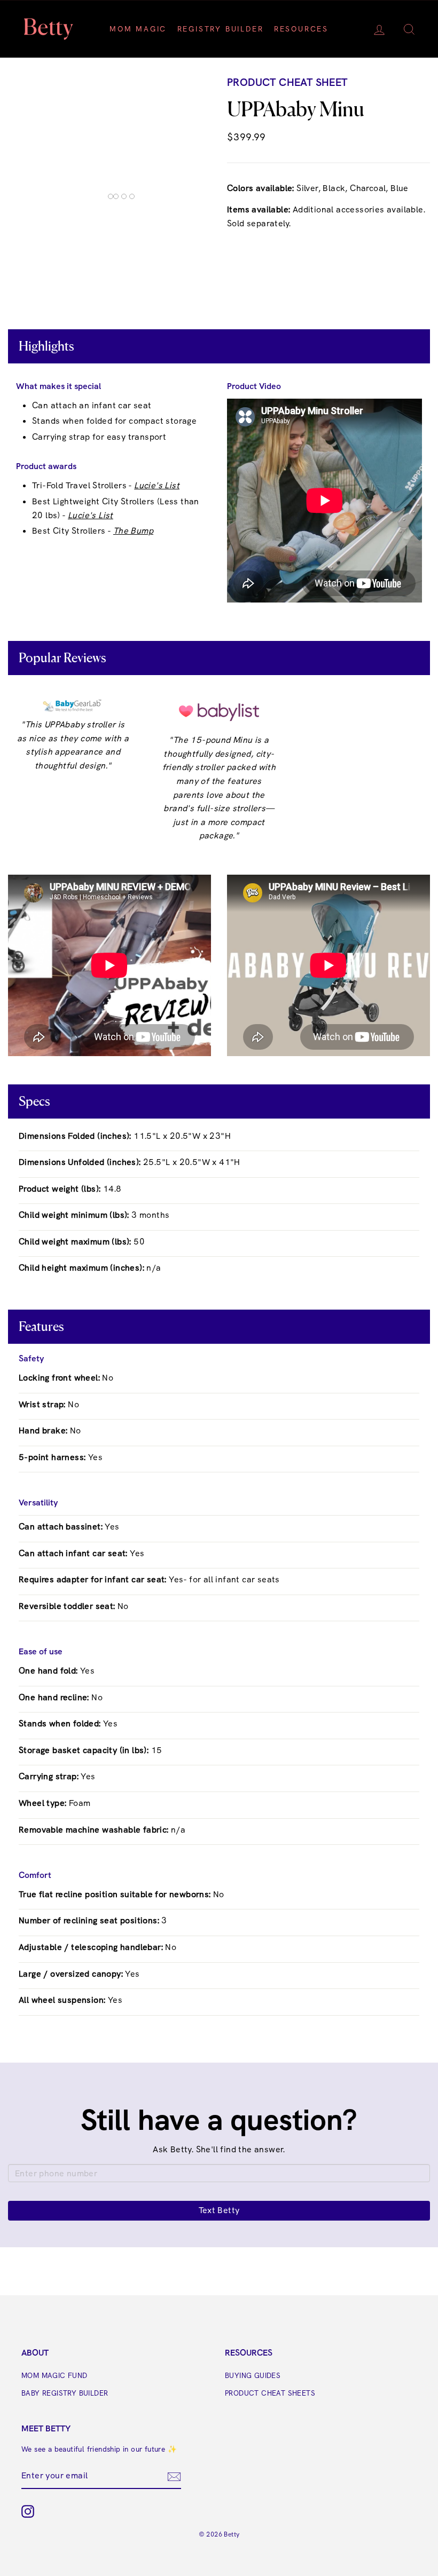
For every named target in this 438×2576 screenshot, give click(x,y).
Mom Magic (138, 29)
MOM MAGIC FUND (54, 2375)
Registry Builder (221, 29)
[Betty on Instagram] (28, 2511)
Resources (301, 29)
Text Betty (219, 2210)
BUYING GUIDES (253, 2375)
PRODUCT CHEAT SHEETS (270, 2393)
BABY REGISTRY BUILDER (65, 2393)
